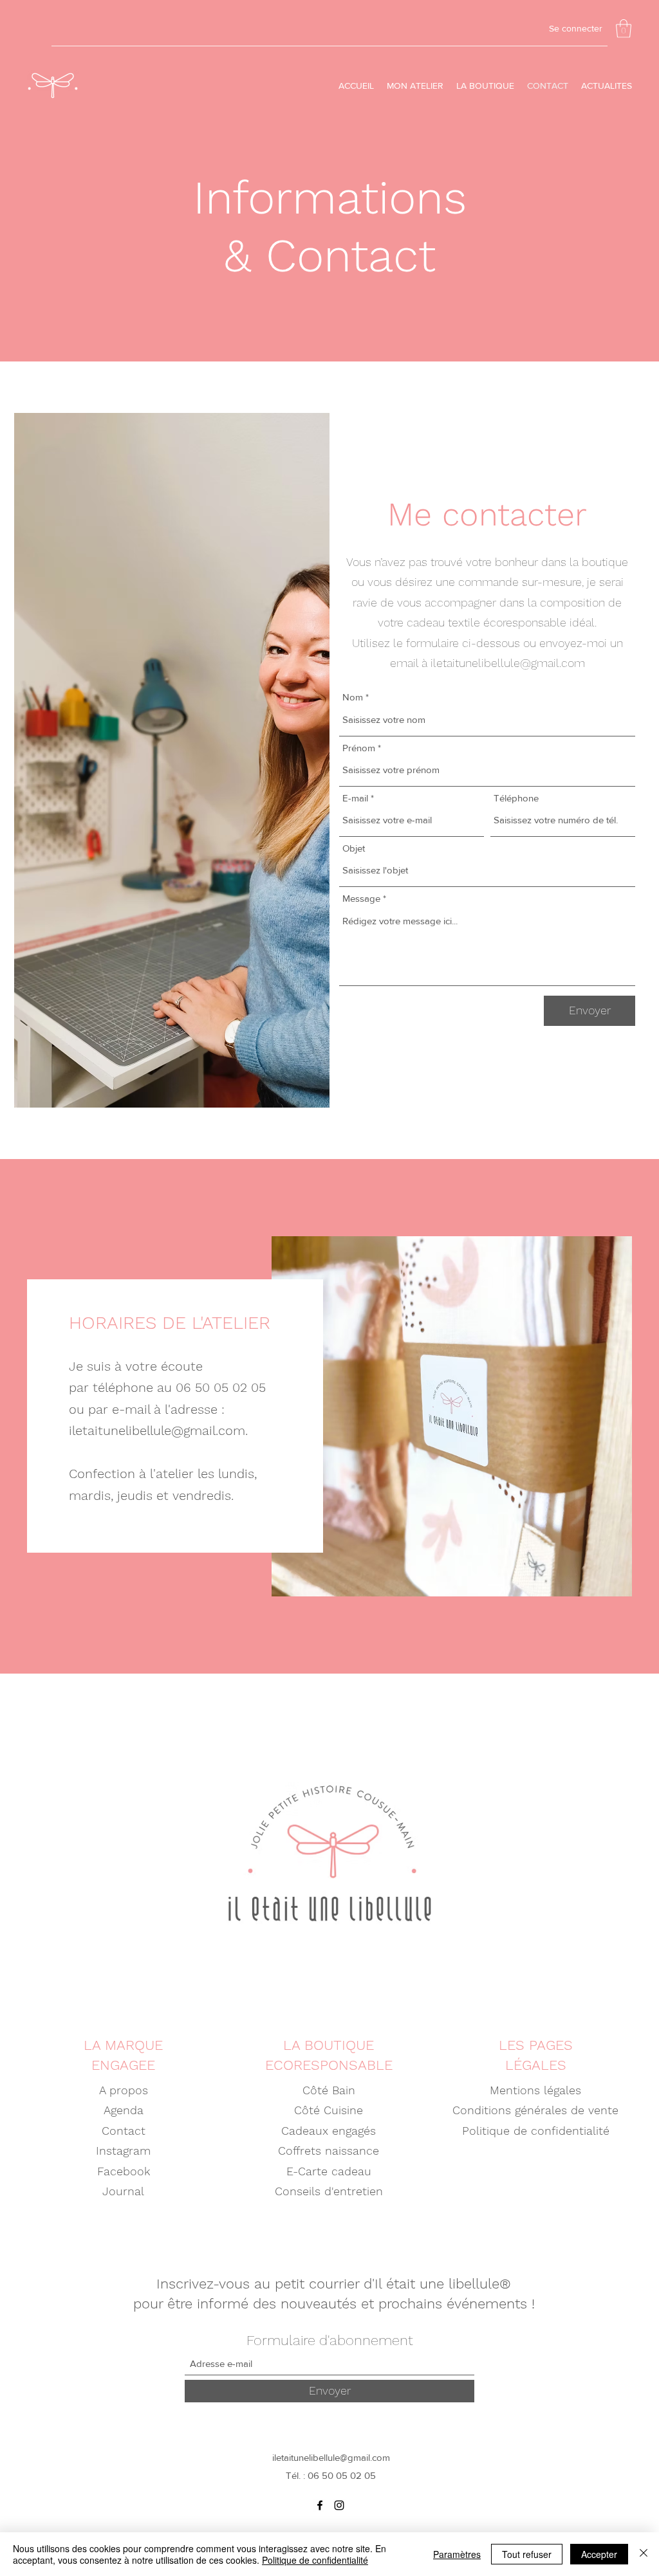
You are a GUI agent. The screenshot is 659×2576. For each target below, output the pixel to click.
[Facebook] (320, 2505)
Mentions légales (535, 2090)
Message (361, 898)
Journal (123, 2191)
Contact (124, 2131)
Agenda (124, 2110)
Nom (353, 697)
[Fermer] (644, 2554)
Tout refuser (527, 2554)
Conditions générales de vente (535, 2110)
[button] (624, 29)
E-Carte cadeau (329, 2171)
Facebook (124, 2171)
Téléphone (516, 798)
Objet (354, 848)
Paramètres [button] (457, 2554)
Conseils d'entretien (329, 2191)
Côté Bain (329, 2090)
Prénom (359, 748)
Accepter (599, 2554)
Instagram (123, 2151)
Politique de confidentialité (536, 2131)
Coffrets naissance (329, 2151)
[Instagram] (339, 2505)
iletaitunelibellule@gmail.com (508, 663)
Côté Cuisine (329, 2110)
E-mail (355, 798)
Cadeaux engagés (329, 2131)
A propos (124, 2090)
